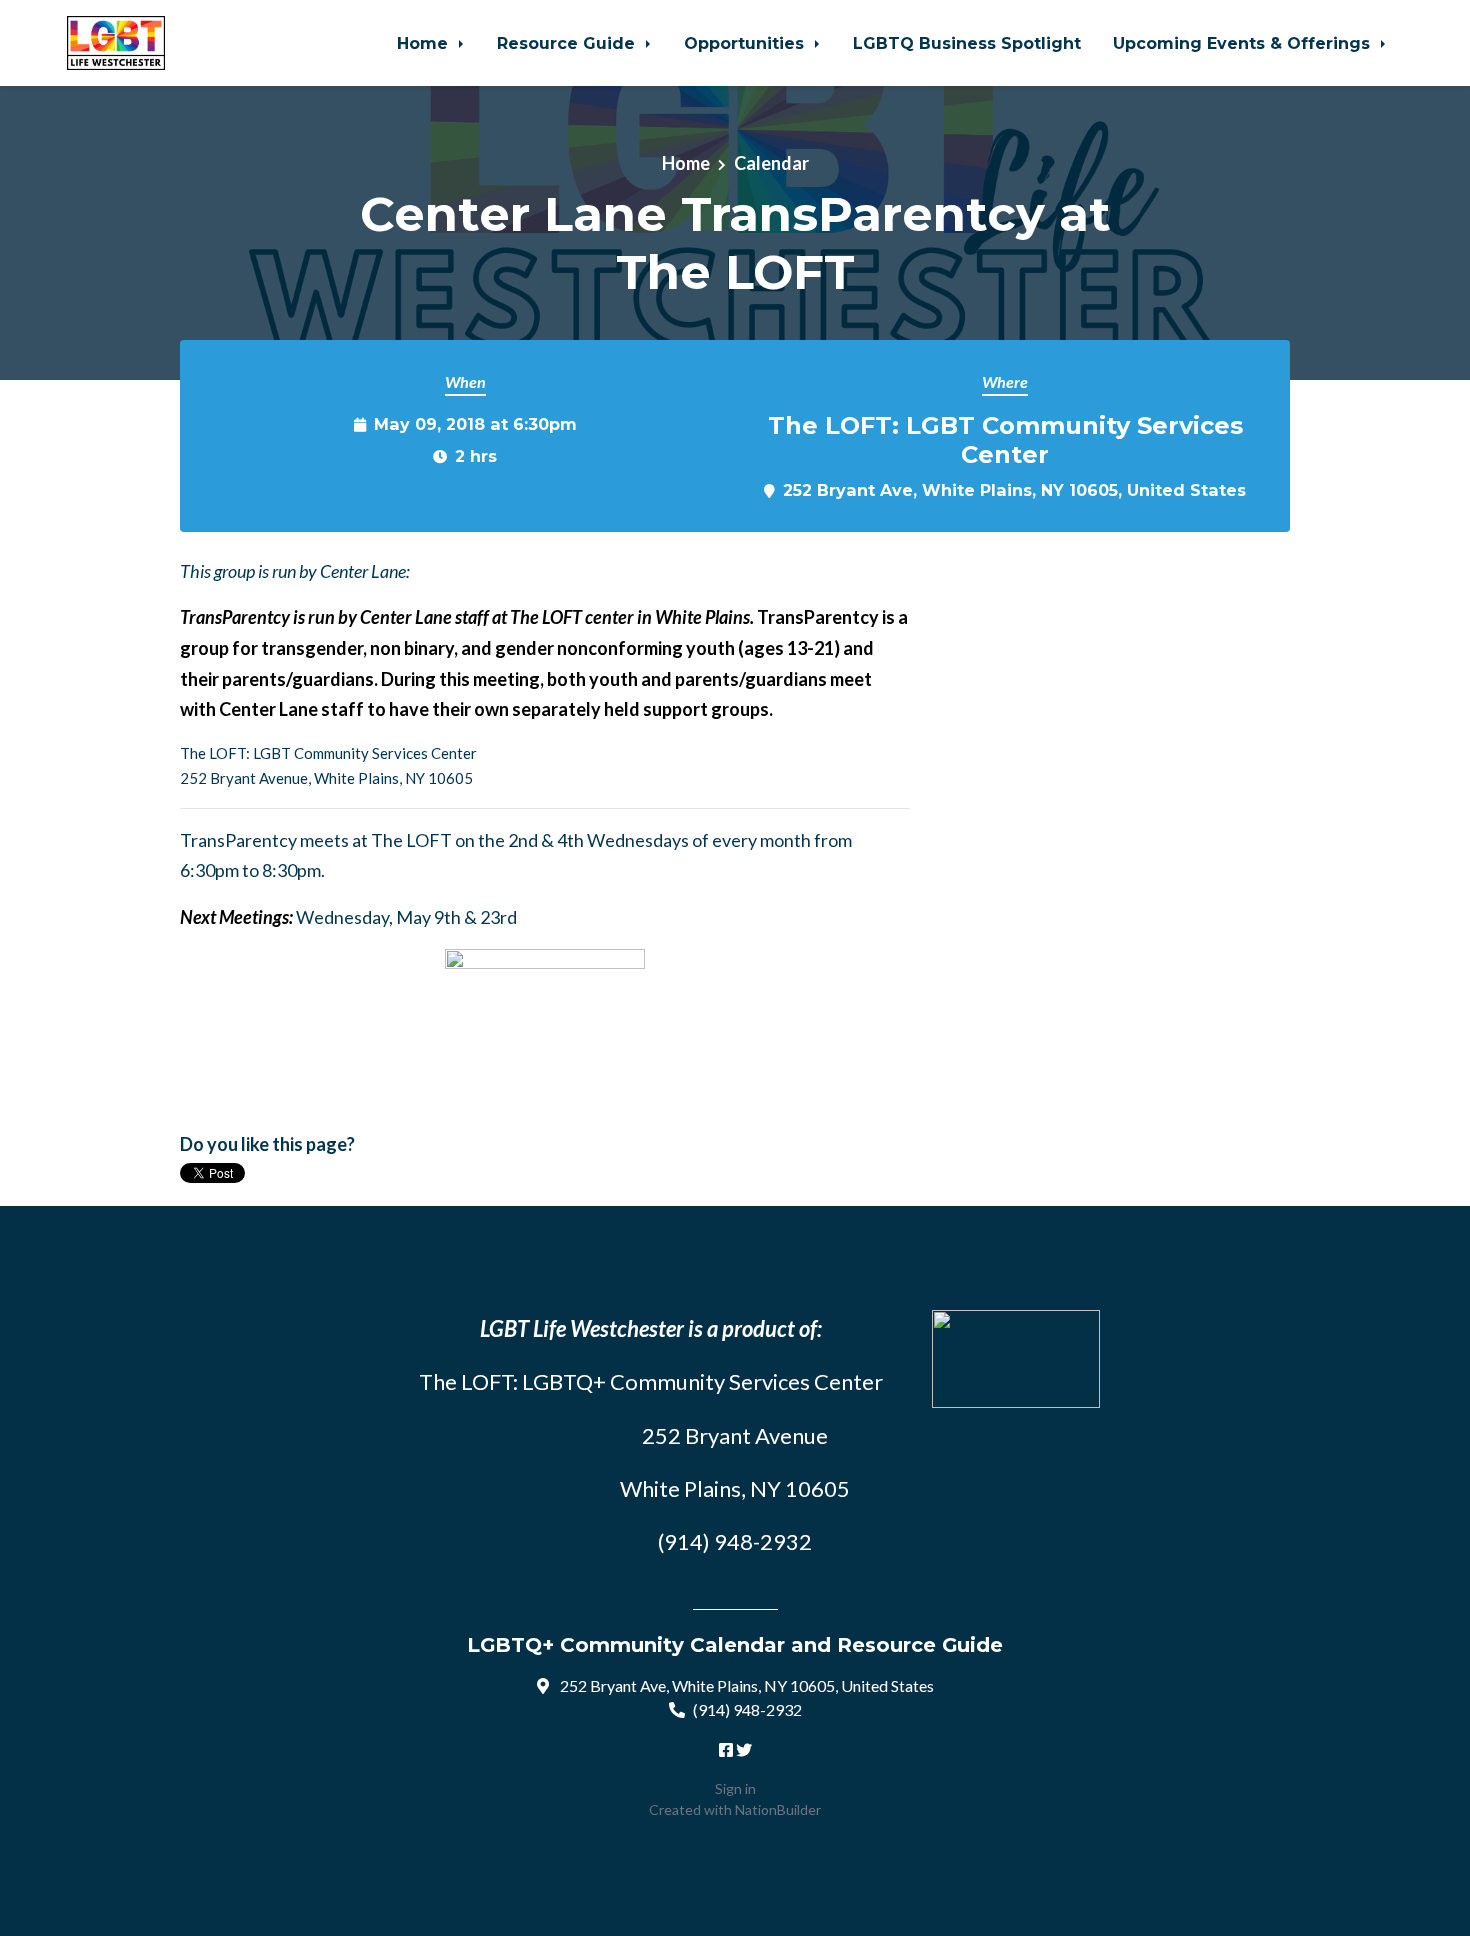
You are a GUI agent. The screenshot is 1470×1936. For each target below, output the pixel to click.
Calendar (771, 163)
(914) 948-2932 (747, 1709)
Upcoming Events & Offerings (1244, 43)
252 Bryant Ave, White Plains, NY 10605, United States (1014, 490)
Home (425, 43)
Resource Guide (568, 43)
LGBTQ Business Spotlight (967, 43)
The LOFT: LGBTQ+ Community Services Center (651, 1381)
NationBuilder (778, 1809)
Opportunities (746, 43)
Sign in (735, 1788)
